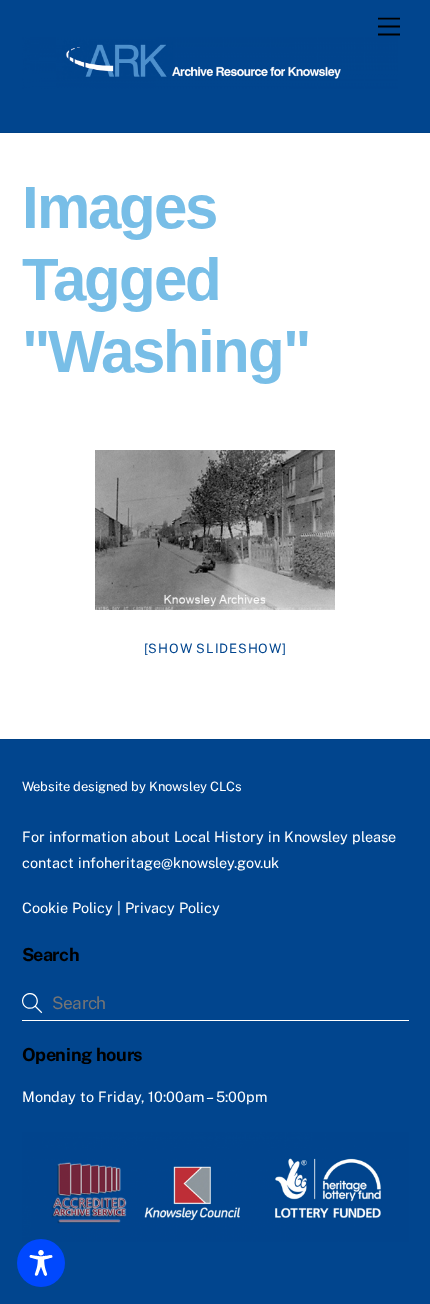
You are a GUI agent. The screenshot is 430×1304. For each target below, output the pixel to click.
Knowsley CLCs (195, 786)
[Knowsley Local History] (210, 80)
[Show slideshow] (215, 648)
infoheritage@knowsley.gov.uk (178, 862)
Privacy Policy (172, 907)
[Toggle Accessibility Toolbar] (41, 1263)
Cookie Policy (67, 907)
